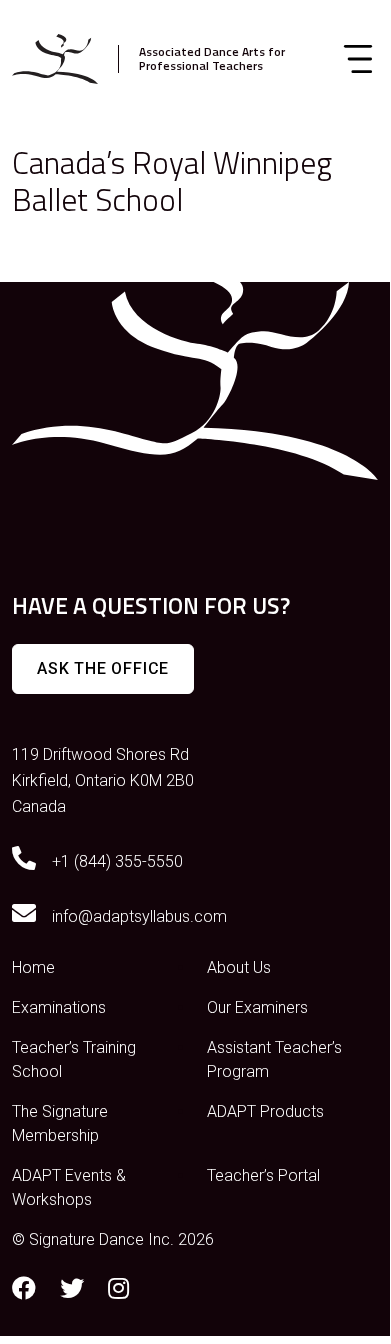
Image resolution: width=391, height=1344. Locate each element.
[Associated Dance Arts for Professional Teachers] (55, 59)
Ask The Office (103, 668)
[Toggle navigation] (358, 59)
